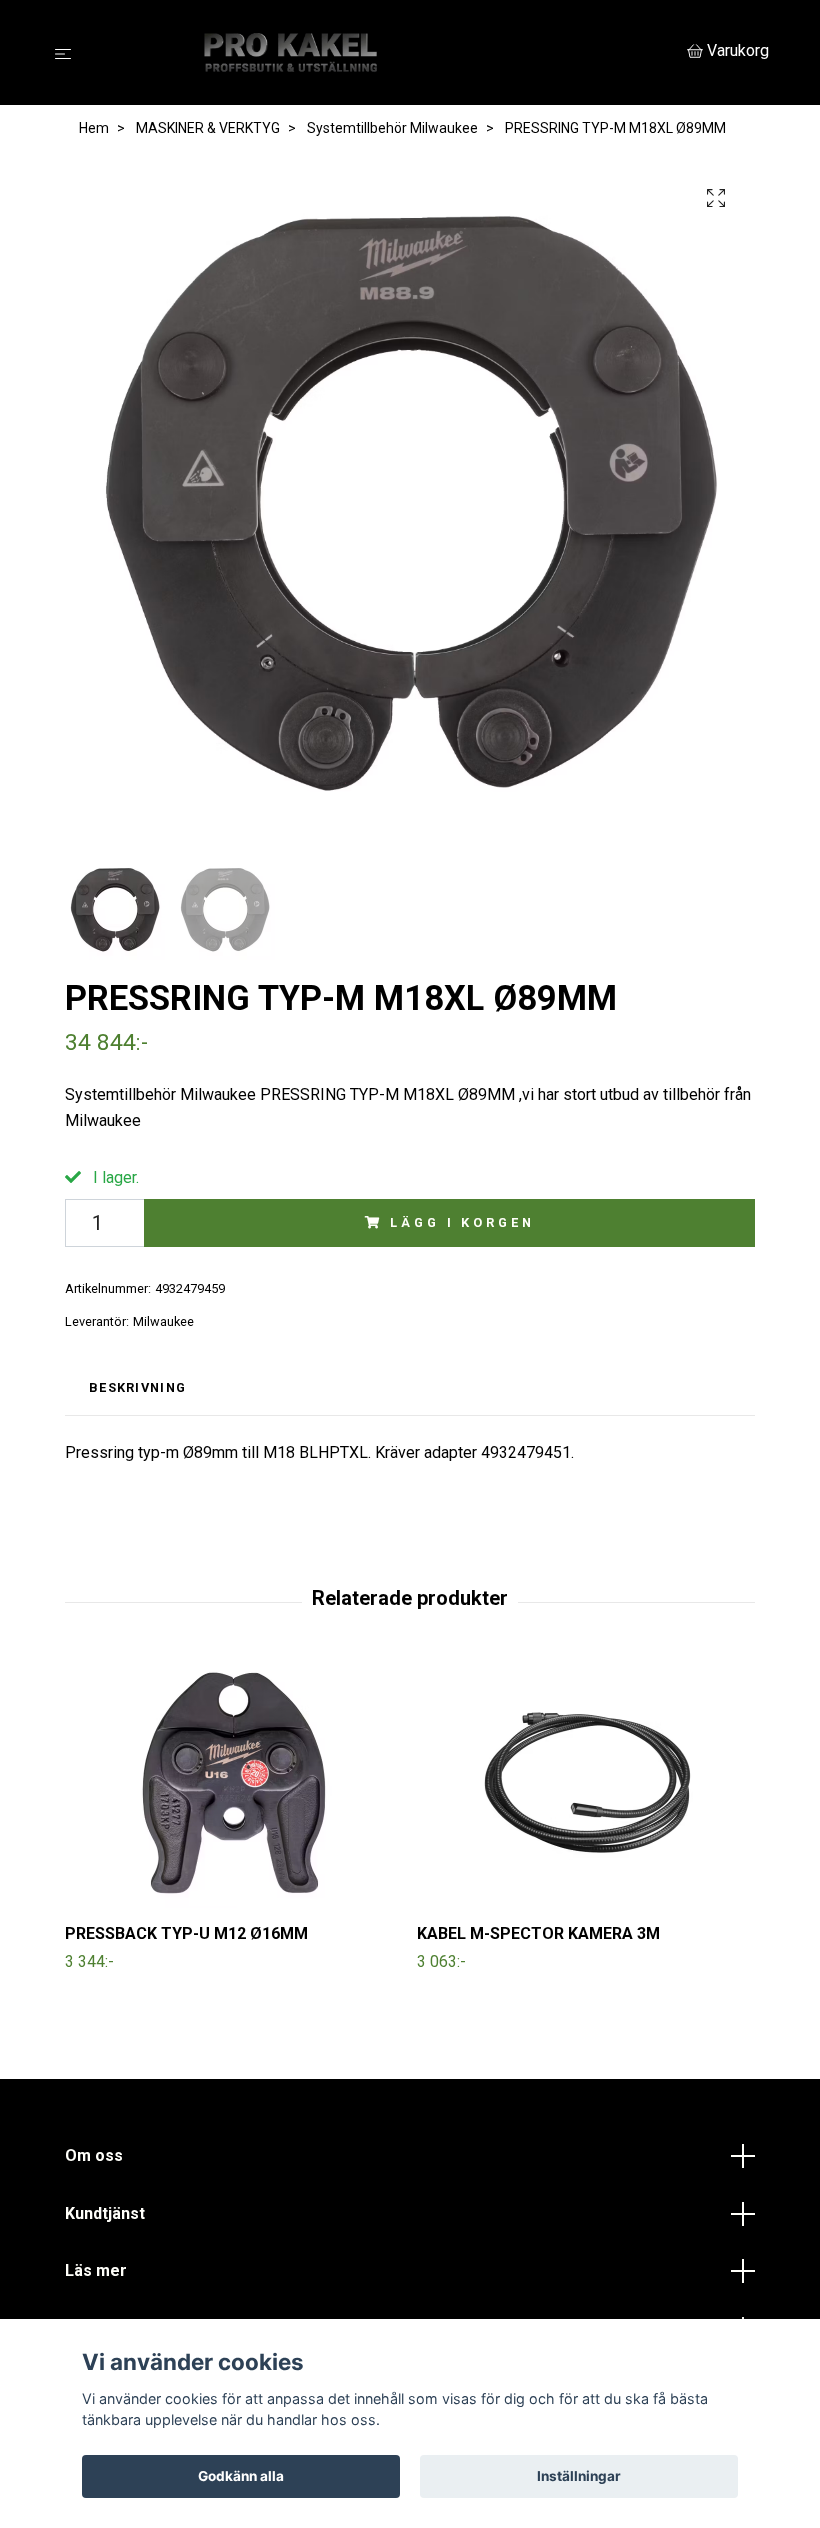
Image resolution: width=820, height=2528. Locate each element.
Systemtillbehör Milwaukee (392, 128)
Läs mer (96, 2270)
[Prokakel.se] (383, 52)
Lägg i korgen (462, 1222)
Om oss (94, 2155)
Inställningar (579, 2476)
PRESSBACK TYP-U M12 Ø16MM (186, 1933)
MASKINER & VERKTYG (208, 128)
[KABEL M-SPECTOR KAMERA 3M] (585, 1783)
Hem (94, 128)
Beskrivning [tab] (137, 1387)
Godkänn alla (241, 2476)
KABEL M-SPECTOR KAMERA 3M (538, 1933)
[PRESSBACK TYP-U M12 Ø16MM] (233, 1783)
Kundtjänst (105, 2213)
